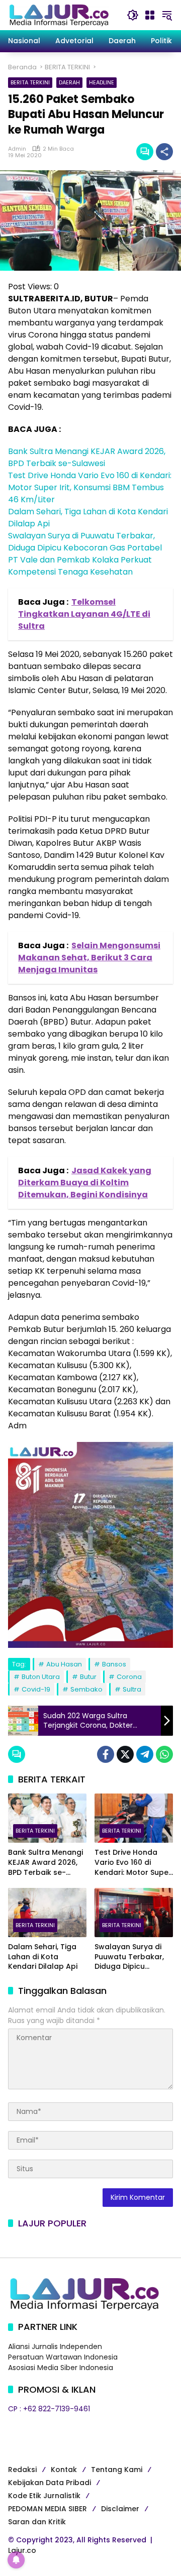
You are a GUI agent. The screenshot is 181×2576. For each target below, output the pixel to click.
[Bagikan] (164, 152)
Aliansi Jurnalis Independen (55, 2346)
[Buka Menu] (150, 15)
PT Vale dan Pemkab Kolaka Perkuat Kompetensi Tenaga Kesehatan (80, 566)
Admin (17, 149)
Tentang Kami (117, 2470)
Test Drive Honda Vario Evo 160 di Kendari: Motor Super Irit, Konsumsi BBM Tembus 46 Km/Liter (90, 487)
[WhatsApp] (164, 1754)
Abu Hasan (64, 1664)
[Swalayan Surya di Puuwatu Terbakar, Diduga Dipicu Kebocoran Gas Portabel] (134, 1913)
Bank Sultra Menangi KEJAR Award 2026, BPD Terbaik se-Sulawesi (87, 457)
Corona (129, 1677)
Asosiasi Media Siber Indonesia (61, 2368)
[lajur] (58, 15)
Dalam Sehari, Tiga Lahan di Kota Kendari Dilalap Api (43, 1957)
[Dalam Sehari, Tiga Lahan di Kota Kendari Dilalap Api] (47, 1913)
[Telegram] (145, 1754)
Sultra (132, 1689)
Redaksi (22, 2470)
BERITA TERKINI (30, 82)
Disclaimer (120, 2509)
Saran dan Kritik (37, 2522)
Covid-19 (36, 1689)
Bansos (114, 1664)
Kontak (64, 2470)
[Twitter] (125, 1754)
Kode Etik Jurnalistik (44, 2496)
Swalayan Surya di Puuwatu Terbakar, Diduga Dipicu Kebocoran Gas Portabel (85, 542)
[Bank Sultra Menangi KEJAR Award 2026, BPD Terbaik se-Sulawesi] (47, 1818)
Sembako (86, 1689)
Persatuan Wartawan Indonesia (63, 2357)
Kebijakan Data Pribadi (50, 2483)
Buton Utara (41, 1677)
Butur (88, 1677)
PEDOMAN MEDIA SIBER (48, 2509)
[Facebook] (106, 1754)
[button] (133, 15)
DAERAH (69, 82)
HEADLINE (102, 82)
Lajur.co (22, 2550)
